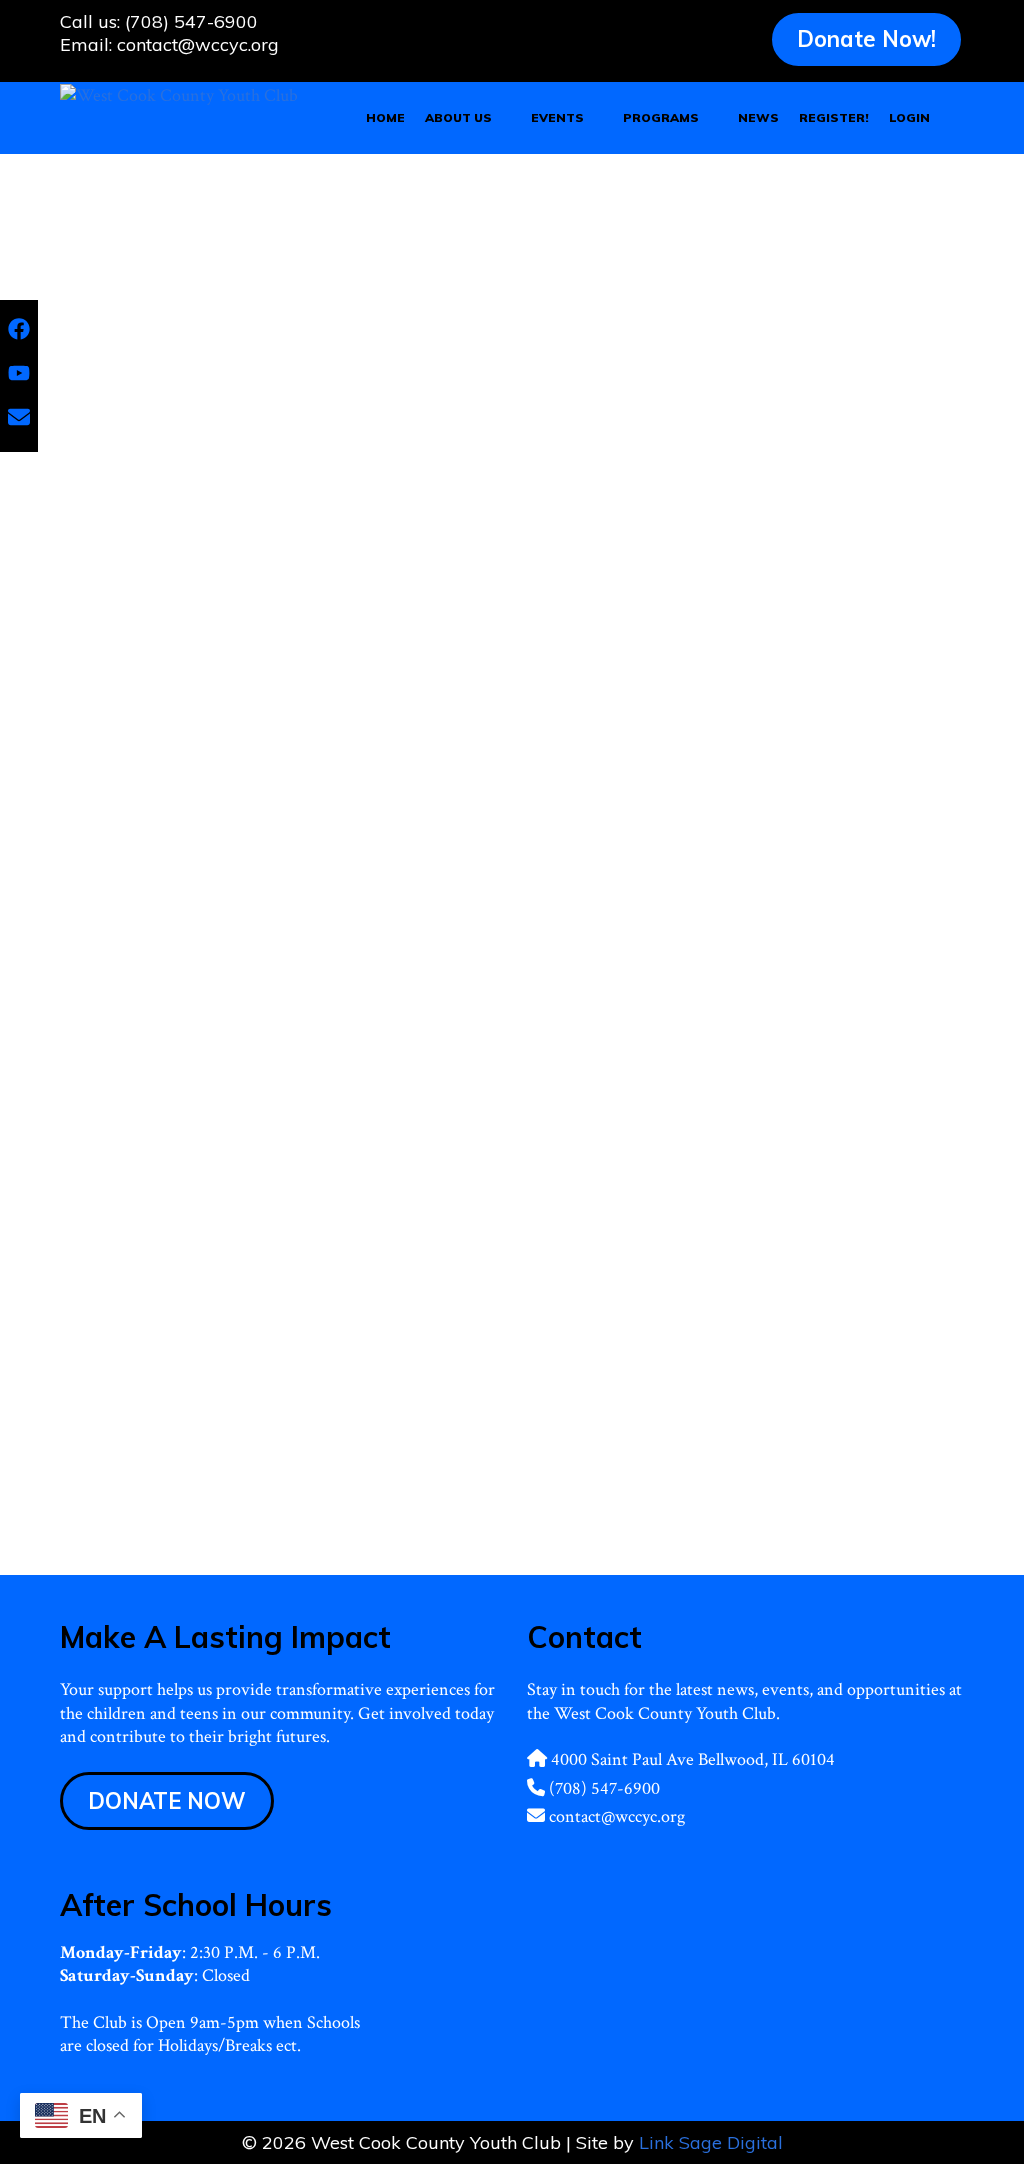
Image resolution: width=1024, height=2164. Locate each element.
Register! (834, 117)
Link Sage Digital (711, 2142)
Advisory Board (587, 1498)
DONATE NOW (167, 1801)
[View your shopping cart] (954, 118)
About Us (458, 117)
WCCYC (359, 1043)
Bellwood (109, 1043)
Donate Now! (866, 39)
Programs (661, 117)
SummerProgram (273, 1043)
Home (385, 117)
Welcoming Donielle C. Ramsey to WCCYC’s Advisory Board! (733, 1129)
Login (909, 117)
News (758, 117)
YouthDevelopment (118, 1066)
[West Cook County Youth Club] (179, 93)
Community (179, 1043)
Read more (296, 949)
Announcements (590, 1475)
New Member (680, 1498)
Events (557, 117)
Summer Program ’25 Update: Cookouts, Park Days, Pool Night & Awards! (280, 655)
